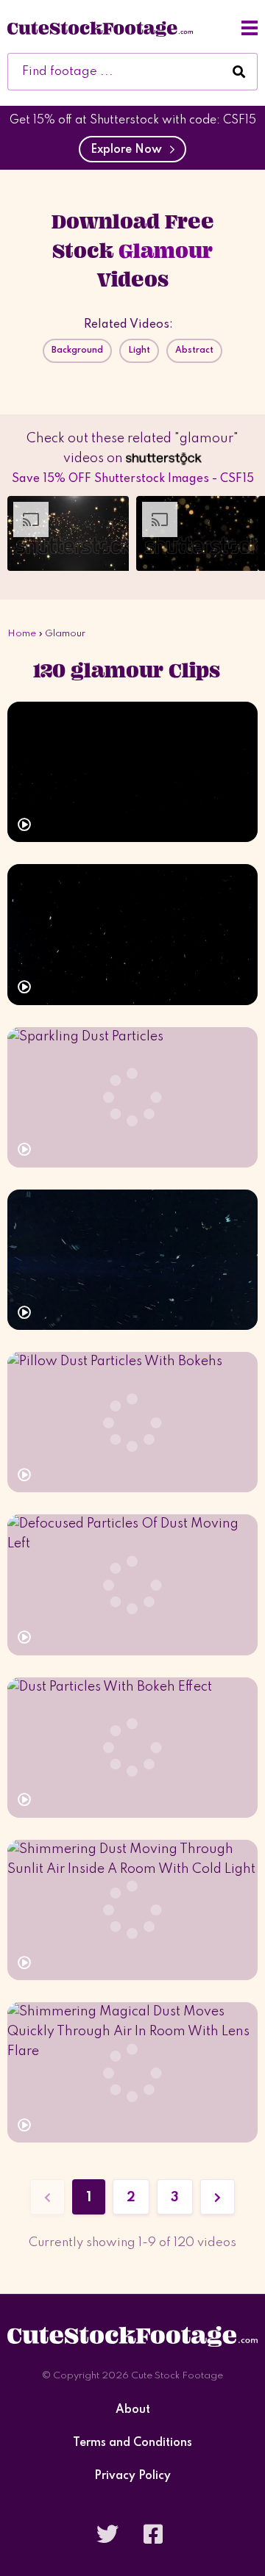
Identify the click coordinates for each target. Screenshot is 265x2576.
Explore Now (129, 150)
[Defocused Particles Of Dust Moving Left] (132, 1584)
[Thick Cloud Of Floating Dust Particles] (132, 1260)
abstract (194, 350)
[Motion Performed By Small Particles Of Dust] (132, 772)
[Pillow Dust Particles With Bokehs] (132, 1422)
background (77, 350)
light (139, 350)
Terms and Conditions (132, 2443)
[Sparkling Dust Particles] (132, 1097)
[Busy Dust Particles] (132, 934)
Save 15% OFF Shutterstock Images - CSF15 (133, 479)
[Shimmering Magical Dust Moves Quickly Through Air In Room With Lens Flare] (132, 2072)
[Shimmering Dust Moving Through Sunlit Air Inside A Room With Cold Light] (132, 1910)
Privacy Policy (132, 2476)
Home (22, 634)
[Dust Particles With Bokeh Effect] (132, 1748)
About (133, 2410)
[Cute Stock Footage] (100, 28)
